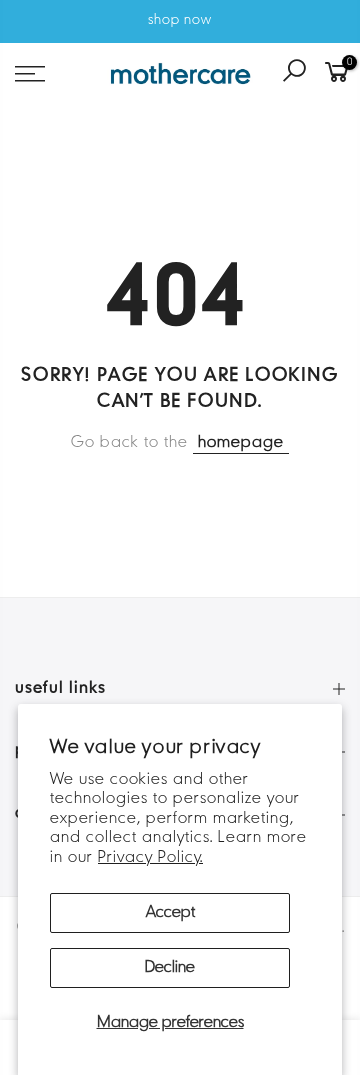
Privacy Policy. (150, 858)
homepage (241, 443)
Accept (170, 913)
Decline (170, 968)
